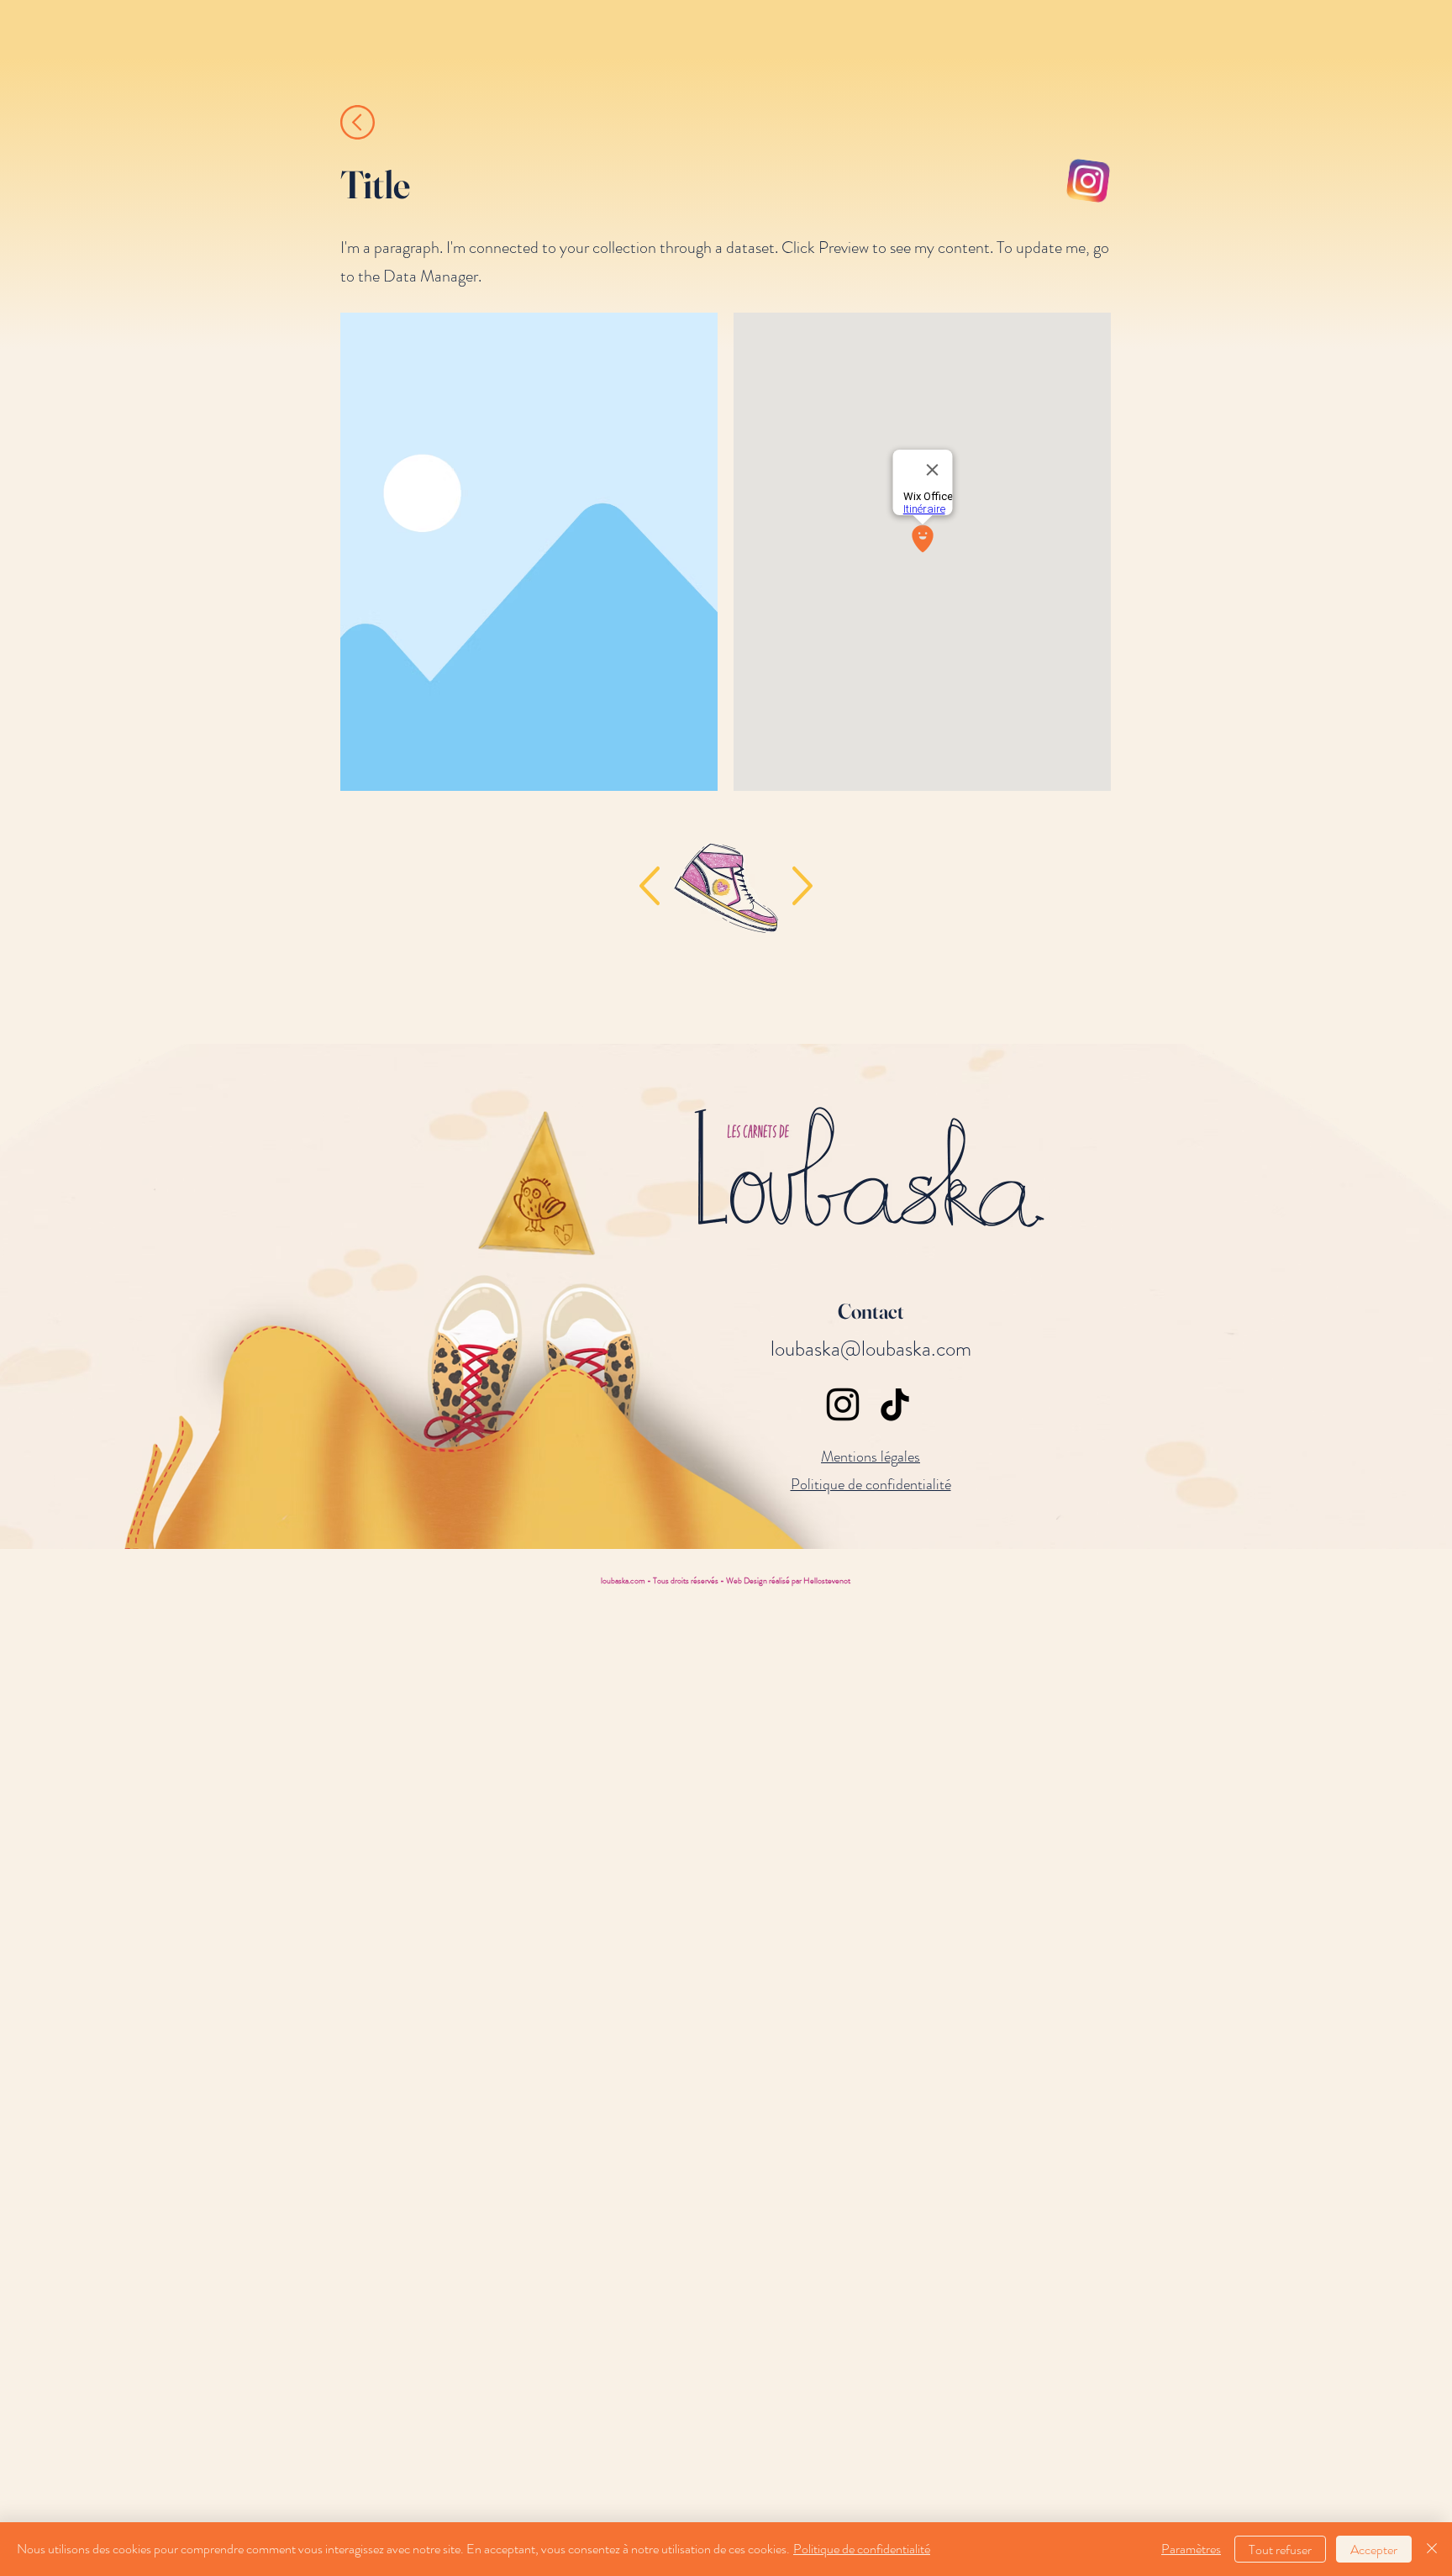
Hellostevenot (827, 1580)
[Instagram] (843, 1404)
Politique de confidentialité (862, 2549)
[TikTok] (895, 1404)
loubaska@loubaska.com (871, 1349)
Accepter (1374, 2550)
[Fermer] (1432, 2549)
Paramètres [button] (1191, 2549)
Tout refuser (1280, 2550)
